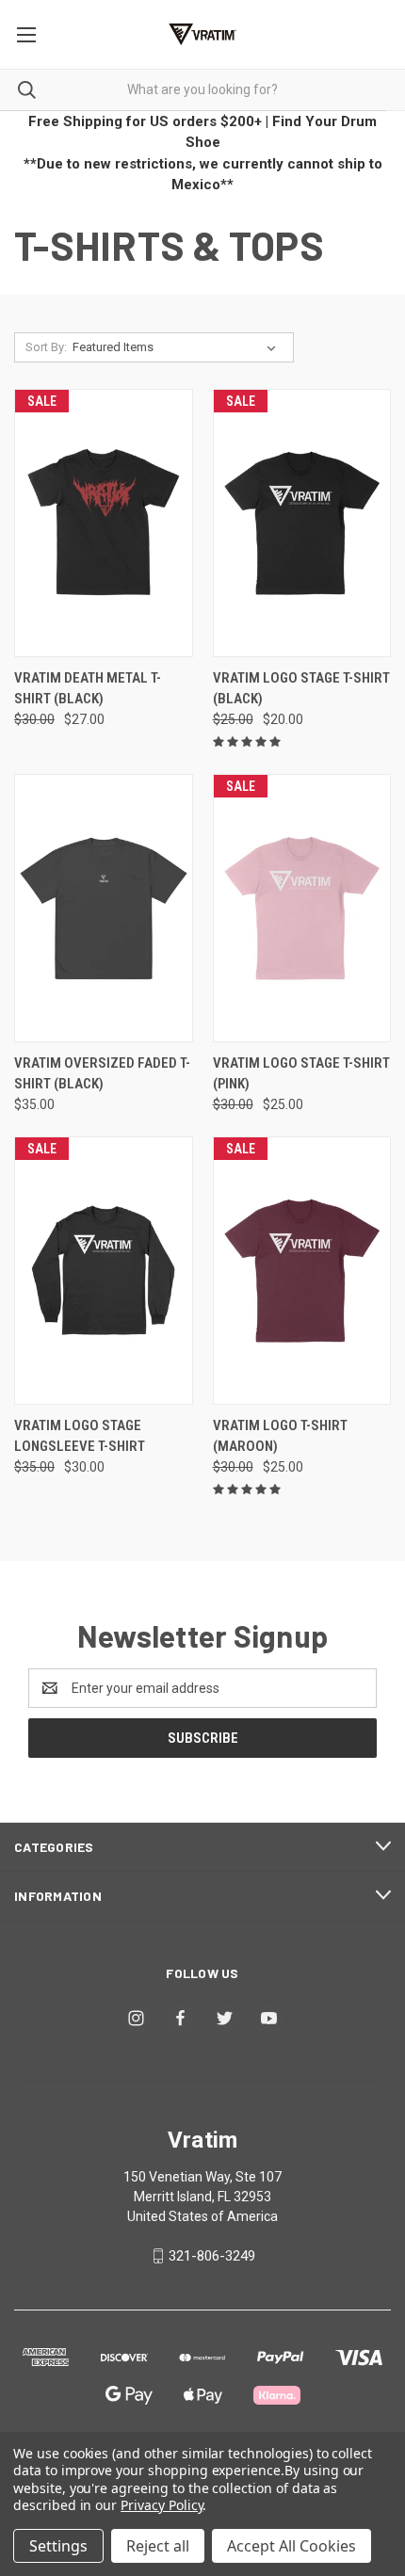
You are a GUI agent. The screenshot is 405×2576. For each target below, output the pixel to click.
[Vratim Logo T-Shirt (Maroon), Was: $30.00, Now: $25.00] (302, 1271)
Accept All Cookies (292, 2546)
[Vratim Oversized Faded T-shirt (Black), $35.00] (104, 908)
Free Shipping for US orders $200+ (145, 121)
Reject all (158, 2546)
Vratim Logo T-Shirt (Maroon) (280, 1436)
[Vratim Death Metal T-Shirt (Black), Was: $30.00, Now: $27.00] (104, 523)
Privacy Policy (162, 2505)
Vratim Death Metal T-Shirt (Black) (88, 689)
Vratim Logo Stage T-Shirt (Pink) (301, 1074)
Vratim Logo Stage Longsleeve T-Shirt (80, 1436)
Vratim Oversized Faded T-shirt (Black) (102, 1074)
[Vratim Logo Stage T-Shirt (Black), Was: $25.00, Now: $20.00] (302, 523)
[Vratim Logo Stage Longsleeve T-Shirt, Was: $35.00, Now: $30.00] (104, 1271)
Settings (58, 2546)
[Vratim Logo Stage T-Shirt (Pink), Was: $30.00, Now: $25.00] (302, 908)
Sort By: (46, 347)
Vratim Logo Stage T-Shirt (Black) (301, 689)
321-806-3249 (212, 2256)
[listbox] (178, 347)
